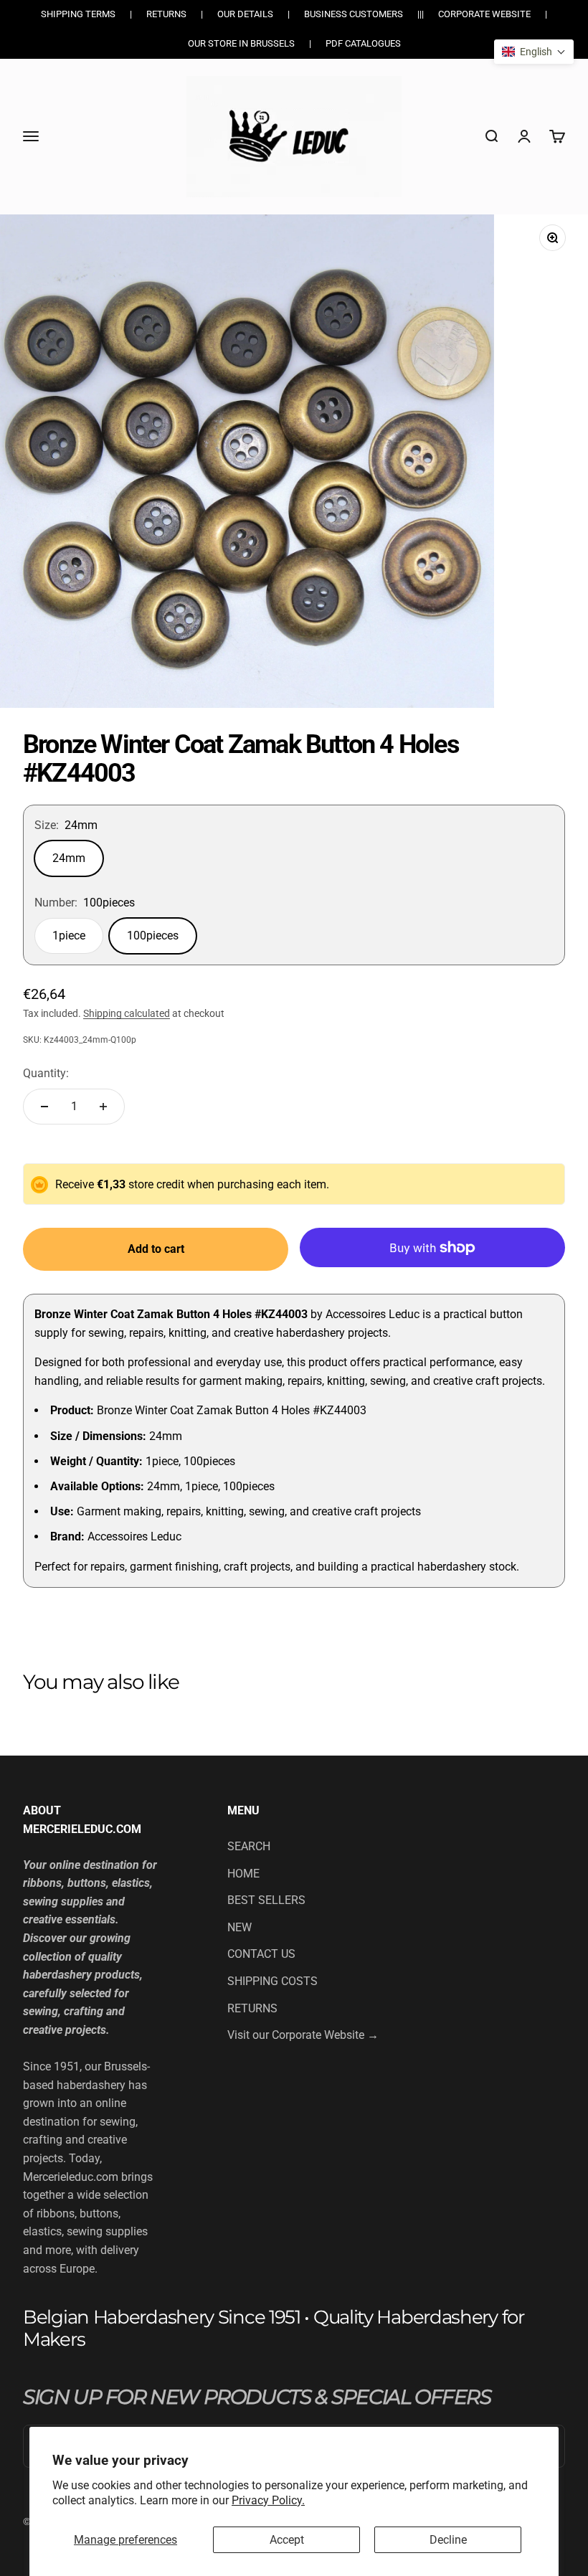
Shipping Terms (78, 14)
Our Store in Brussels (241, 43)
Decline (448, 2540)
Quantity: (46, 1073)
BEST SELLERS (266, 1900)
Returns (166, 14)
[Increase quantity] (103, 1107)
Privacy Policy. (268, 2500)
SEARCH (249, 1846)
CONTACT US (261, 1954)
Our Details (245, 14)
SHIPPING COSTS (272, 1981)
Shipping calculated (127, 1013)
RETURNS (252, 2008)
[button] (534, 52)
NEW (240, 1927)
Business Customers (354, 14)
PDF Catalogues (363, 43)
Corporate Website (484, 14)
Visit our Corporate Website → (303, 2035)
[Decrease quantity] (44, 1107)
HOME (243, 1874)
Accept (287, 2540)
